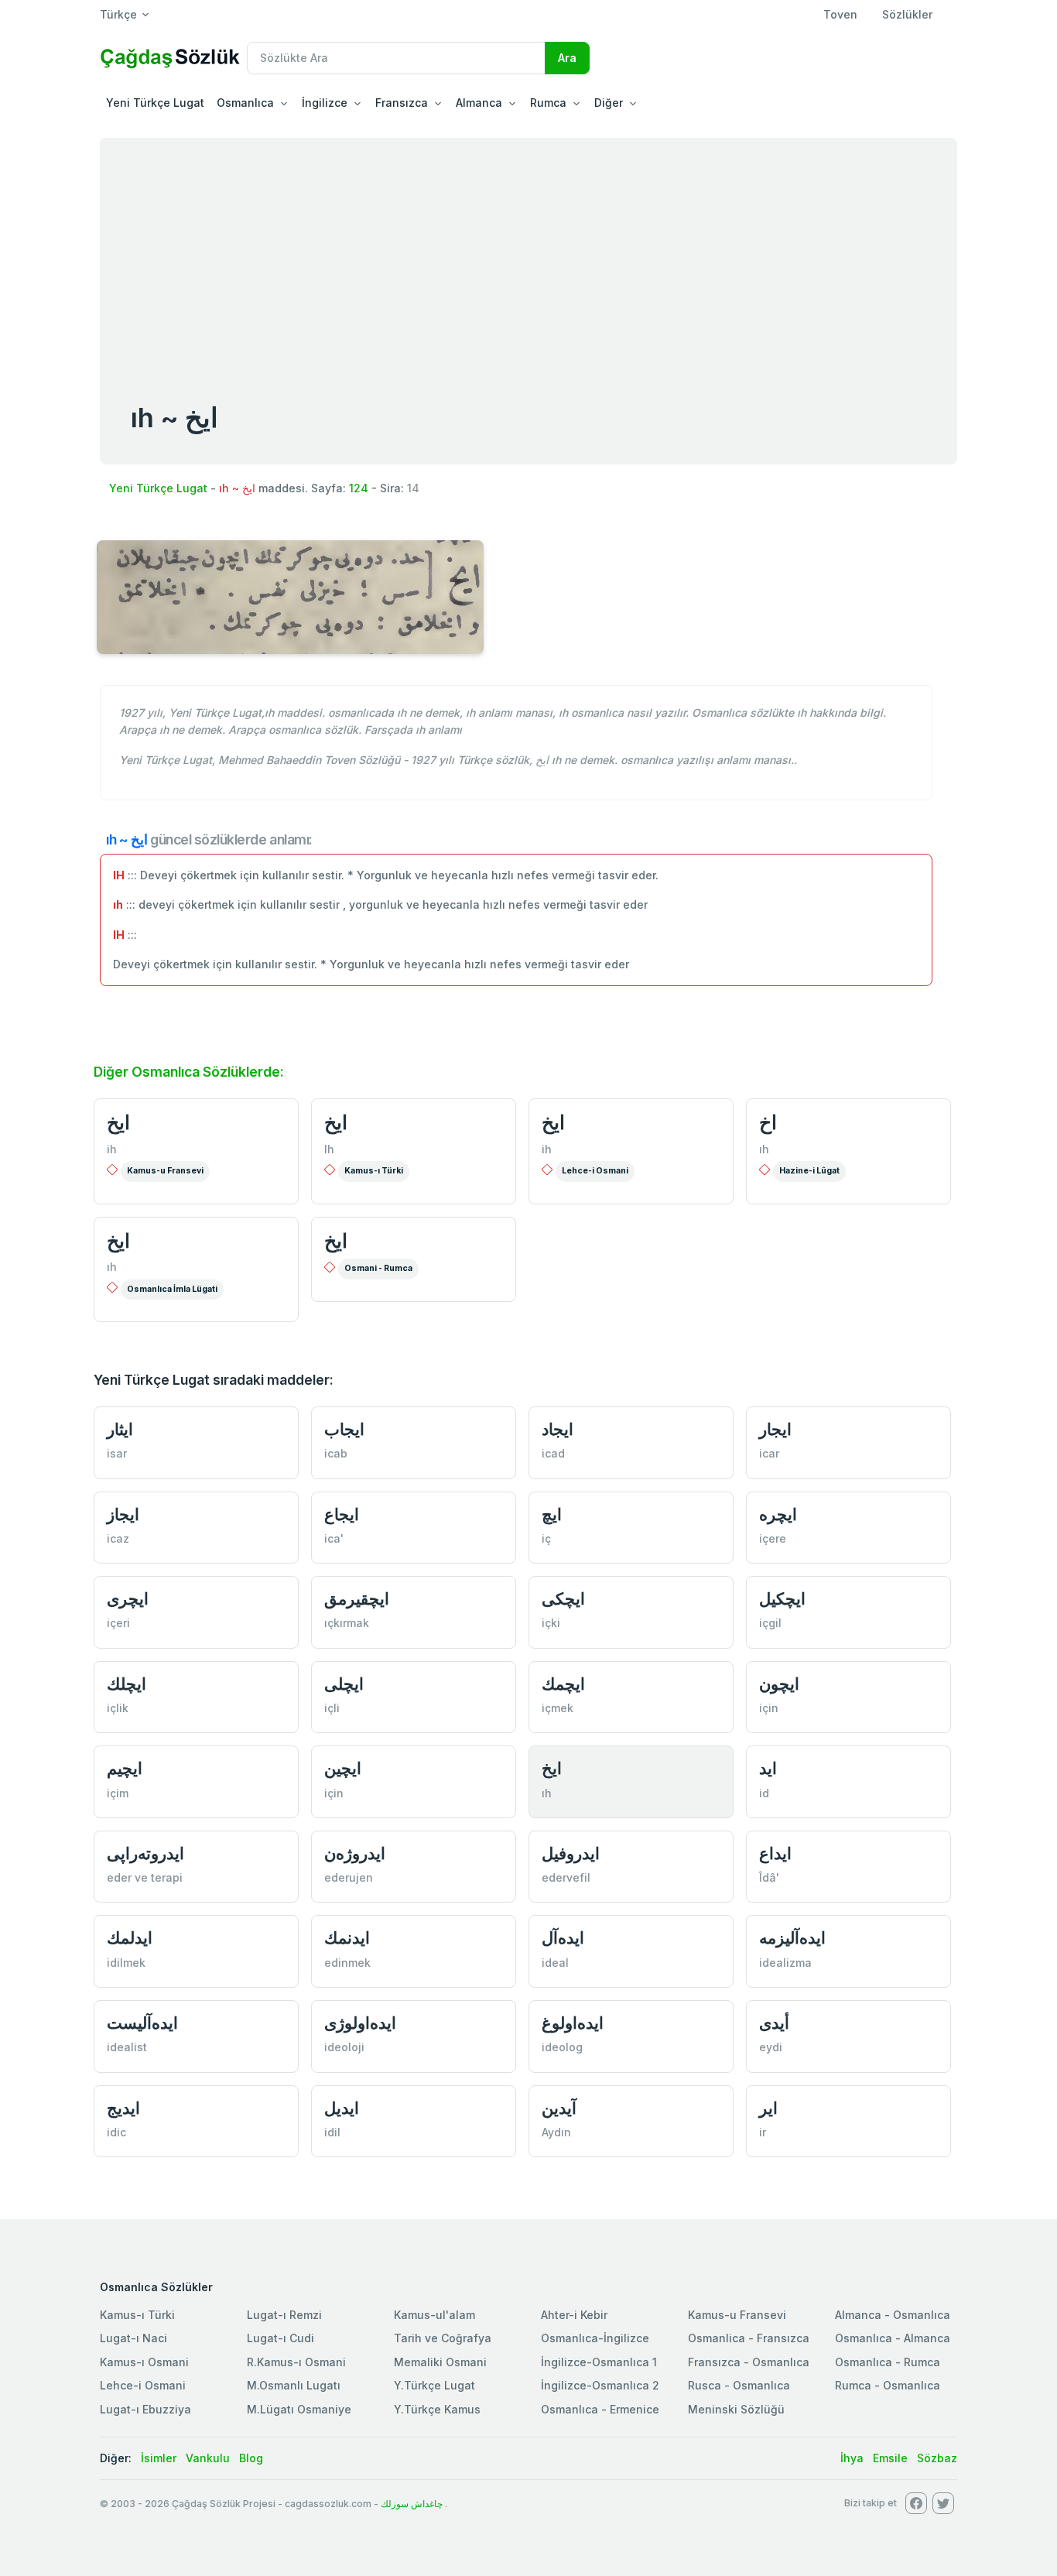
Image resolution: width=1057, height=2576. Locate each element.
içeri (118, 1623)
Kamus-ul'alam (434, 2315)
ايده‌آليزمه (792, 1938)
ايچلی (344, 1684)
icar (769, 1453)
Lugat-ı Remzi (284, 2315)
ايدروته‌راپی (145, 1853)
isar (117, 1453)
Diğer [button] (609, 103)
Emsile (890, 2458)
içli (332, 1708)
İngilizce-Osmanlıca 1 (599, 2362)
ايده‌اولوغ (573, 2023)
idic (116, 2132)
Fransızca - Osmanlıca (749, 2362)
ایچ (552, 1514)
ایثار (120, 1429)
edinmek (347, 1963)
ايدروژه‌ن (355, 1853)
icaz (118, 1538)
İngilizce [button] (325, 103)
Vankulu (208, 2458)
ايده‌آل (563, 1938)
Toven (840, 14)
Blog (251, 2458)
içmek (558, 1708)
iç (546, 1538)
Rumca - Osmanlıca (888, 2385)
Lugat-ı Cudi (280, 2338)
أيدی (774, 2023)
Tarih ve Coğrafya (443, 2338)
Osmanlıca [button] (245, 103)
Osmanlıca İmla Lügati (172, 1289)
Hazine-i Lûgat (809, 1171)
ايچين (343, 1768)
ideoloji (344, 2047)
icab (336, 1453)
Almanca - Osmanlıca (893, 2315)
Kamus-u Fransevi (165, 1171)
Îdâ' (769, 1877)
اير (768, 2108)
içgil (770, 1623)
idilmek (126, 1963)
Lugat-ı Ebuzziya (145, 2409)
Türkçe (118, 14)
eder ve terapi (145, 1877)
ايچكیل (782, 1599)
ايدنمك (347, 1938)
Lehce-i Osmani (595, 1171)
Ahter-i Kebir (574, 2315)
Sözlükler (907, 14)
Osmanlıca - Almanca (893, 2338)
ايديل (342, 2108)
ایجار (775, 1429)
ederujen (349, 1877)
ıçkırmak (347, 1623)
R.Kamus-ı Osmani (296, 2362)
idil (332, 2132)
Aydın (556, 2132)
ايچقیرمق (357, 1599)
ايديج (123, 2108)
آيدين (559, 2108)
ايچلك (127, 1684)
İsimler (159, 2458)
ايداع (775, 1853)
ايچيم (125, 1768)
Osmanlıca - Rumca (888, 2362)
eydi (771, 2047)
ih (112, 1149)
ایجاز (123, 1514)
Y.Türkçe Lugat (434, 2385)
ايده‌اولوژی (360, 2023)
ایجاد (558, 1429)
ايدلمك (130, 1938)
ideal (555, 1963)
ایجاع (342, 1514)
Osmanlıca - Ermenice (600, 2409)
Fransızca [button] (402, 103)
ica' (334, 1538)
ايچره (778, 1514)
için (769, 1708)
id (764, 1793)
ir (763, 2132)
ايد (768, 1768)
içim (118, 1793)
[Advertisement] (528, 254)
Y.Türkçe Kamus (437, 2409)
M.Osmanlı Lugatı (294, 2385)
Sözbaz (937, 2458)
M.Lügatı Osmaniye (299, 2409)
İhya (852, 2458)
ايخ (118, 1122)
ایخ (118, 1241)
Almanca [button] (479, 103)
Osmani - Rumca (378, 1268)
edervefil (566, 1877)
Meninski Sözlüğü (736, 2409)
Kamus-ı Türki (374, 1171)
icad (553, 1453)
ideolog (562, 2047)
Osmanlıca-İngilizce (595, 2338)
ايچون (779, 1684)
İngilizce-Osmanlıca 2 (600, 2385)
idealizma (785, 1963)
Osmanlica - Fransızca (749, 2338)
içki (551, 1623)
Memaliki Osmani (440, 2362)
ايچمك (563, 1684)
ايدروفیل (571, 1853)
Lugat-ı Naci (133, 2338)
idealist (127, 2047)
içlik (118, 1708)
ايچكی (563, 1599)
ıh (764, 1149)
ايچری (128, 1599)
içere (773, 1538)
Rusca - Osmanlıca (739, 2385)
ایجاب (344, 1429)
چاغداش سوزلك (412, 2504)
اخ (768, 1122)
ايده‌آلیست (142, 2023)
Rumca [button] (548, 103)
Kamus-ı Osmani (144, 2362)
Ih (329, 1149)
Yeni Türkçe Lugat (155, 103)
